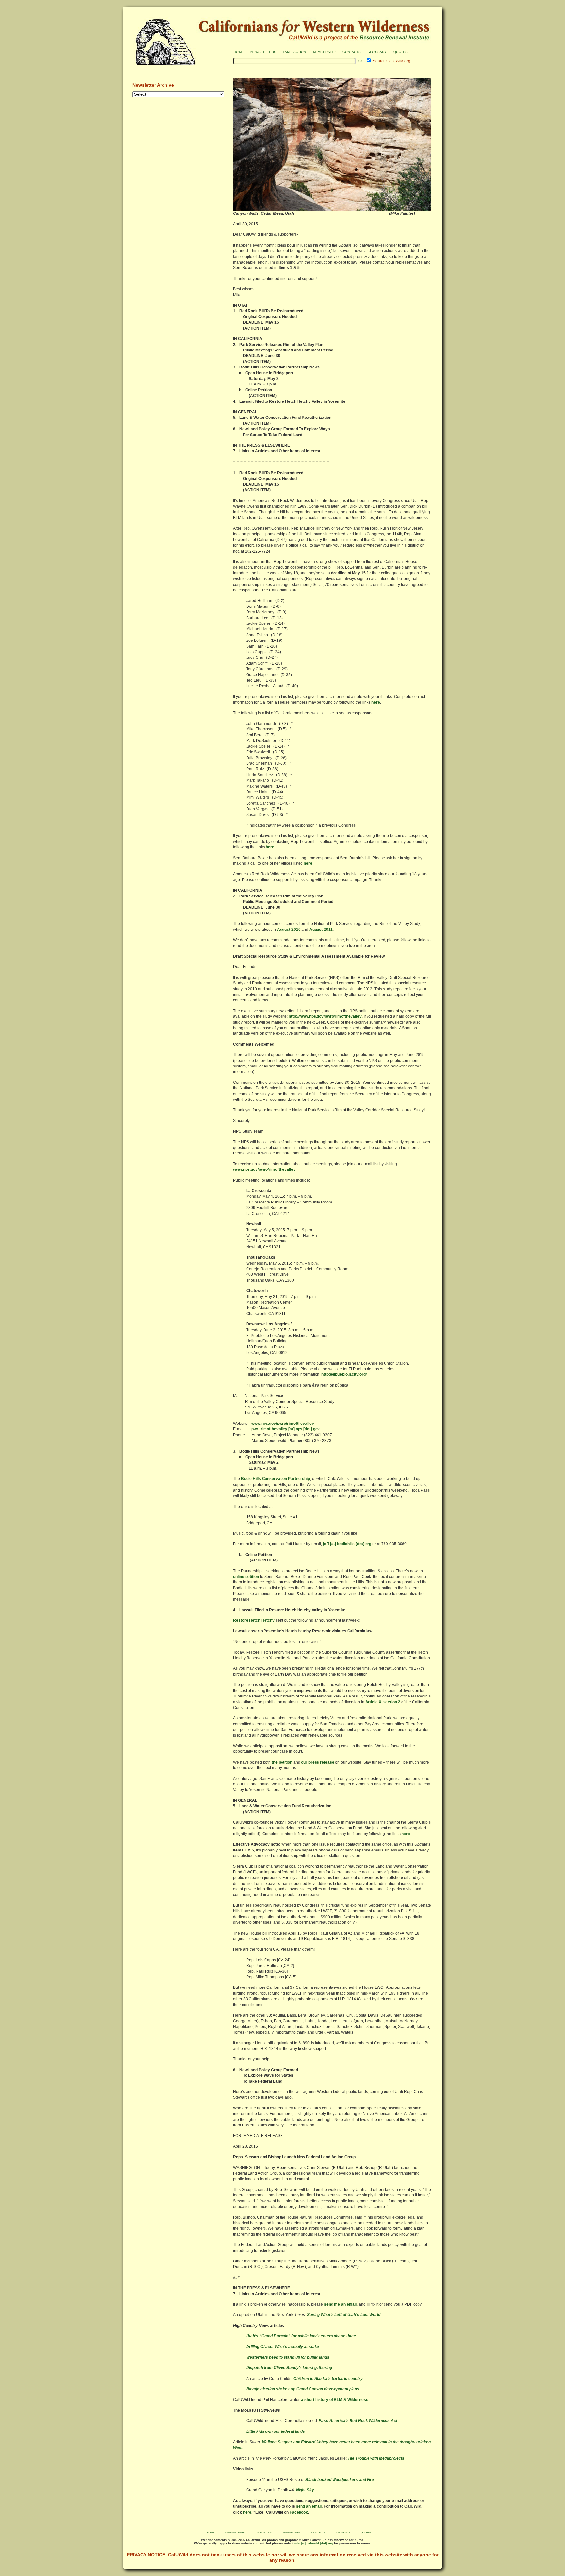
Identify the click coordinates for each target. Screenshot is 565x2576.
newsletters (263, 51)
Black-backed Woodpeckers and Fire (340, 2480)
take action (294, 51)
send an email (309, 2506)
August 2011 (321, 930)
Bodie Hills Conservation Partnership (275, 1479)
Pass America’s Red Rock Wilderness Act (358, 2421)
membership (325, 51)
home (239, 51)
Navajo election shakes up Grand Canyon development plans (303, 2389)
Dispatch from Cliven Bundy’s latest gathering (289, 2368)
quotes (401, 51)
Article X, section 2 (383, 1702)
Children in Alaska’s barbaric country (328, 2379)
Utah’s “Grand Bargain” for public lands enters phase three (301, 2336)
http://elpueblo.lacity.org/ (344, 1374)
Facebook (299, 2512)
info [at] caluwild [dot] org (313, 2543)
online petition (246, 1577)
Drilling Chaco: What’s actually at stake (283, 2347)
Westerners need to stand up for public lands (288, 2357)
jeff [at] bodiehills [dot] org (347, 1544)
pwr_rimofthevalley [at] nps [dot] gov (286, 1429)
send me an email (340, 2304)
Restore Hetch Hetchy (254, 1620)
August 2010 (289, 930)
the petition (282, 1762)
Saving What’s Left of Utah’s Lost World (344, 2315)
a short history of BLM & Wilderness (335, 2400)
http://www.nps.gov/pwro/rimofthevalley (325, 1016)
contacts (351, 51)
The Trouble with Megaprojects (376, 2458)
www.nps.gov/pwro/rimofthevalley (264, 1169)
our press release (318, 1762)
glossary (377, 51)
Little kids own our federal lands (276, 2431)
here (376, 702)
